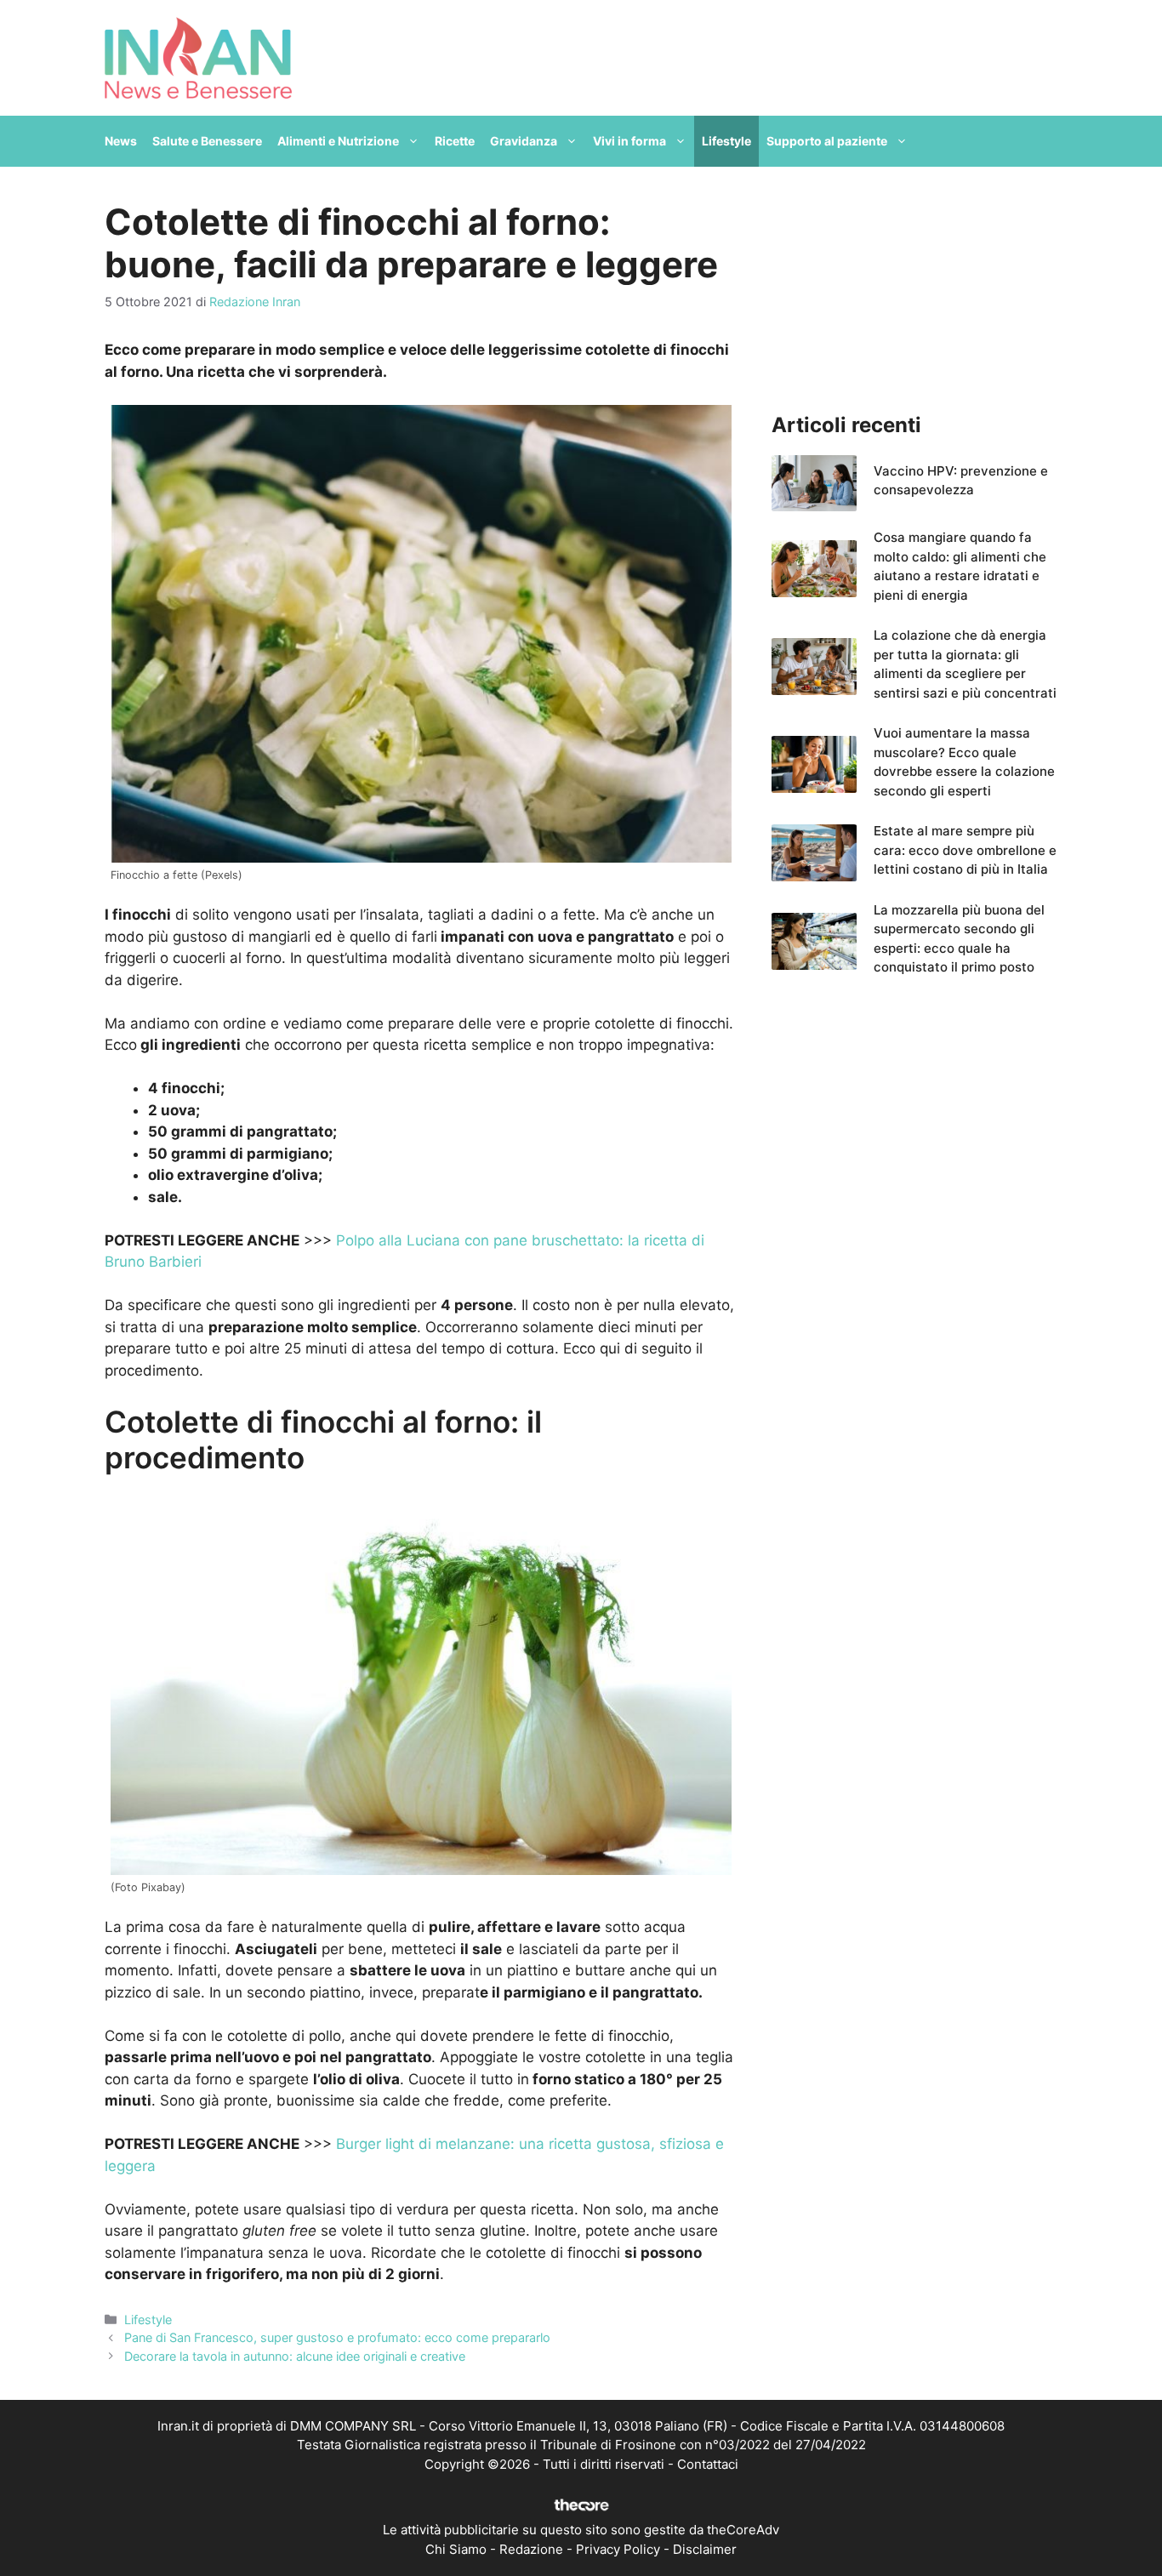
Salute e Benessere (207, 141)
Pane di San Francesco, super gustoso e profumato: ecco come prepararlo (337, 2337)
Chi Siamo (456, 2549)
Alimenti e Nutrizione (338, 141)
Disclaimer (705, 2549)
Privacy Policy (618, 2549)
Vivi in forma (629, 141)
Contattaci (708, 2464)
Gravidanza (524, 141)
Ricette (455, 141)
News (121, 141)
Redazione (531, 2549)
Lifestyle (726, 141)
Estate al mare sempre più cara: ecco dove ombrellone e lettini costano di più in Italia (965, 850)
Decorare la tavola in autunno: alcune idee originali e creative (295, 2356)
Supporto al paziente (827, 141)
